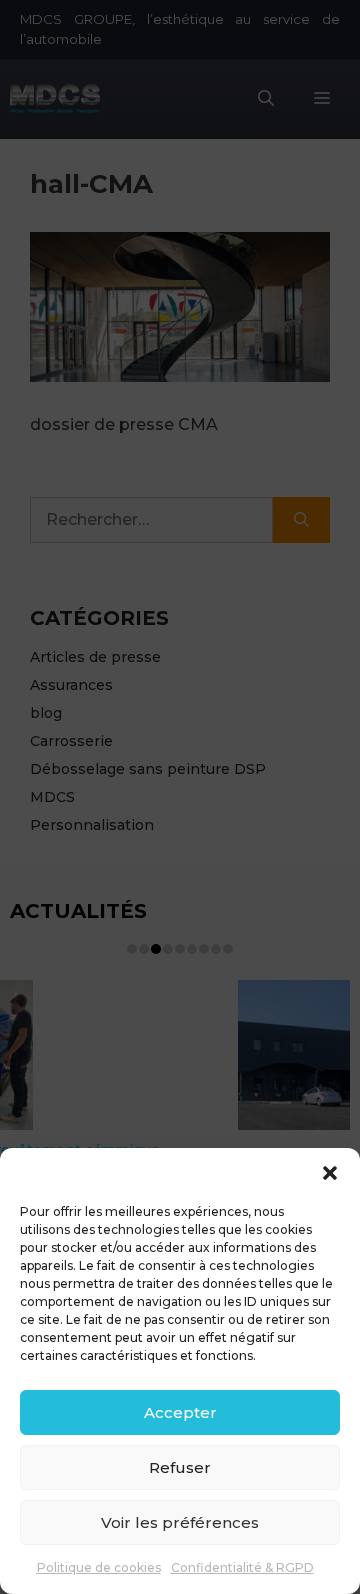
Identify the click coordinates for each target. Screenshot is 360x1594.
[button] (330, 1173)
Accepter (180, 1412)
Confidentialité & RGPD (242, 1567)
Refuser (180, 1467)
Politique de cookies (99, 1567)
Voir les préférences (180, 1522)
